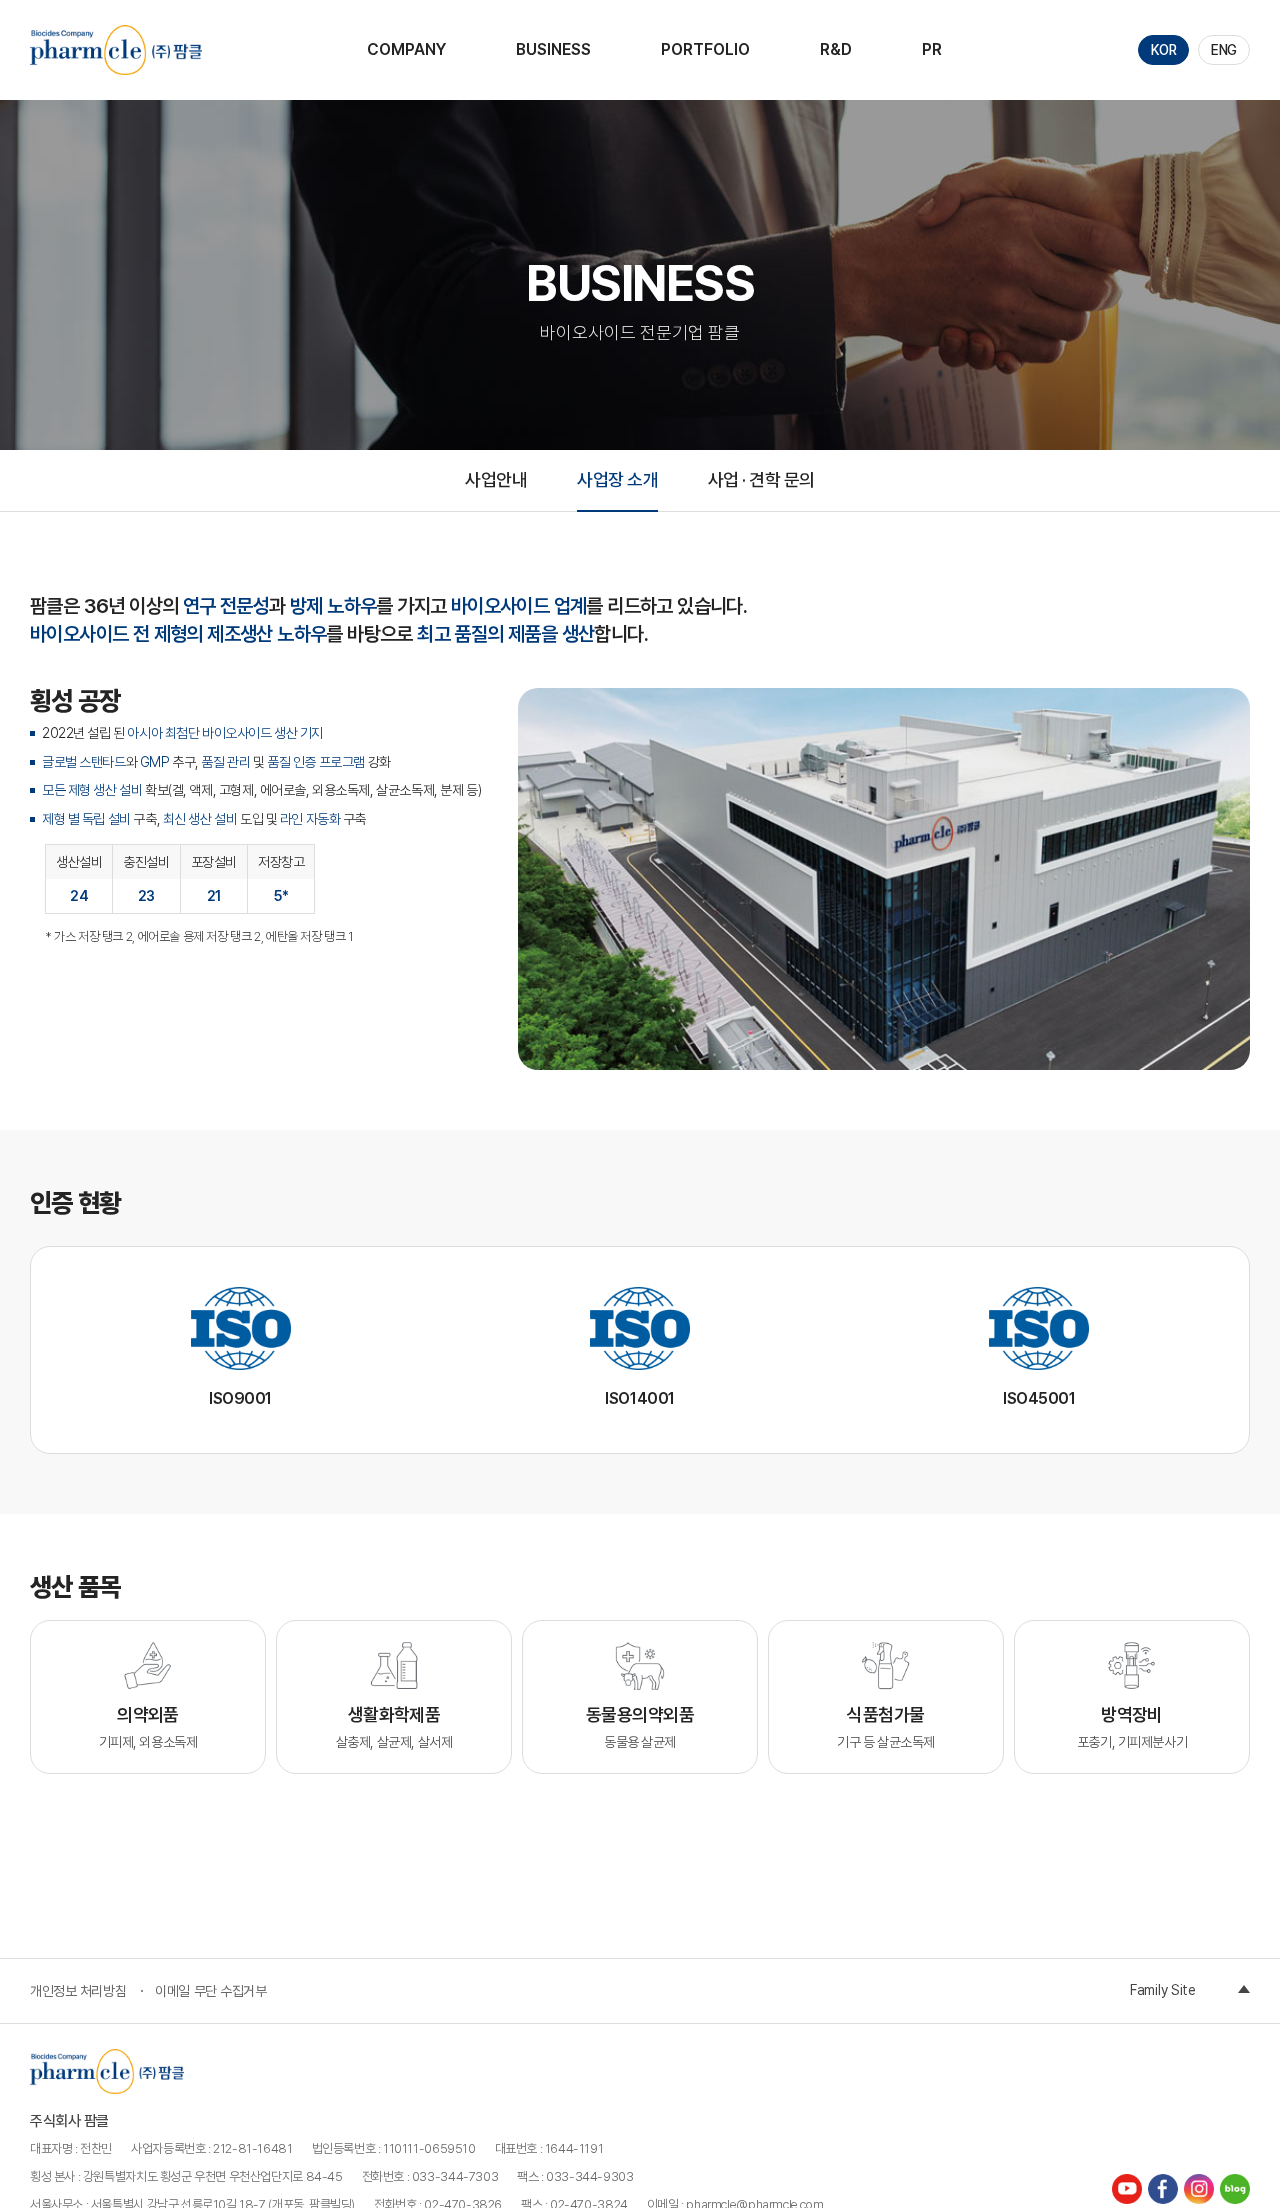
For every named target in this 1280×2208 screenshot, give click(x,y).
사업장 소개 (617, 479)
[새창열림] (1129, 2187)
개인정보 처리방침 (78, 1991)
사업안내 (496, 479)
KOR (1164, 50)
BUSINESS (553, 49)
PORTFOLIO (705, 49)
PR (932, 49)
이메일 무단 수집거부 (210, 1991)
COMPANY (406, 49)
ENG (1224, 50)
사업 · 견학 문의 (761, 479)
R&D (836, 49)
